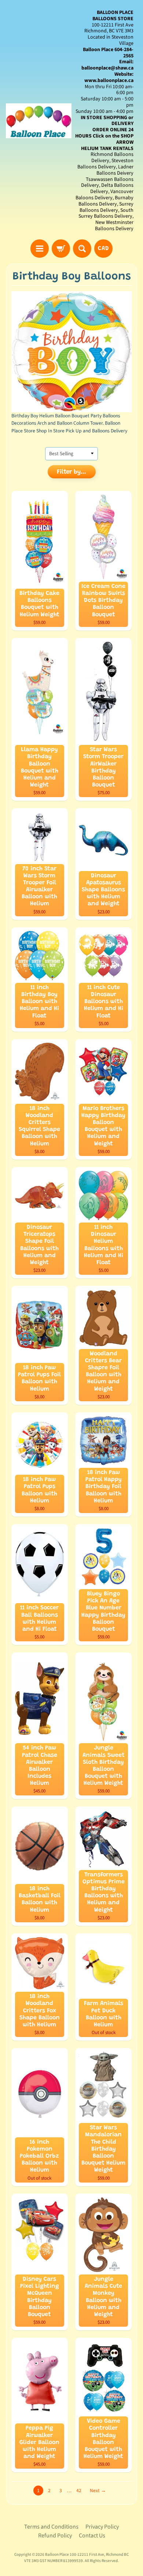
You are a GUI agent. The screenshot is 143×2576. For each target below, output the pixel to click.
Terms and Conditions (51, 2527)
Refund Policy (55, 2536)
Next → (98, 2491)
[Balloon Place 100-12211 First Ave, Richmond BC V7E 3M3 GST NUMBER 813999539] (39, 121)
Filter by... (71, 472)
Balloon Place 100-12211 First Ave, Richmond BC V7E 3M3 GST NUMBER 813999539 (76, 2558)
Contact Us (92, 2536)
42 (79, 2491)
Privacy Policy (102, 2527)
